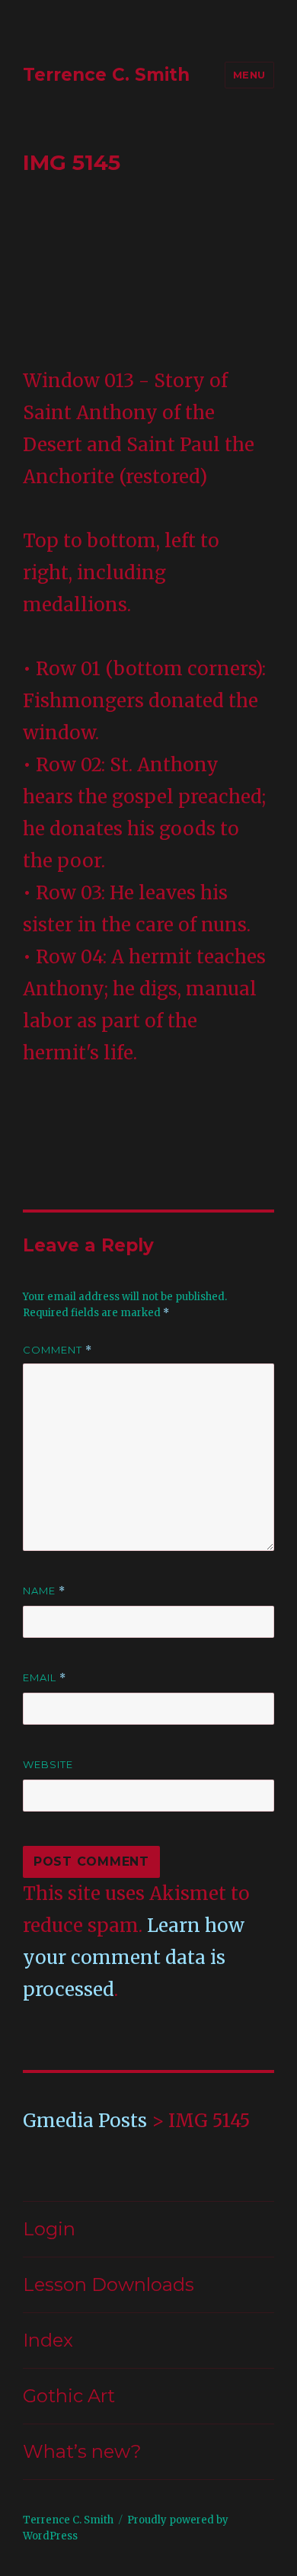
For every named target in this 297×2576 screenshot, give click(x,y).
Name (44, 1591)
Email (45, 1678)
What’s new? (82, 2451)
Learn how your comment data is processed (134, 1958)
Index (48, 2340)
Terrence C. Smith (106, 75)
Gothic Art (69, 2396)
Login (49, 2229)
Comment (57, 1350)
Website (48, 1764)
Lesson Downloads (109, 2284)
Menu (249, 75)
